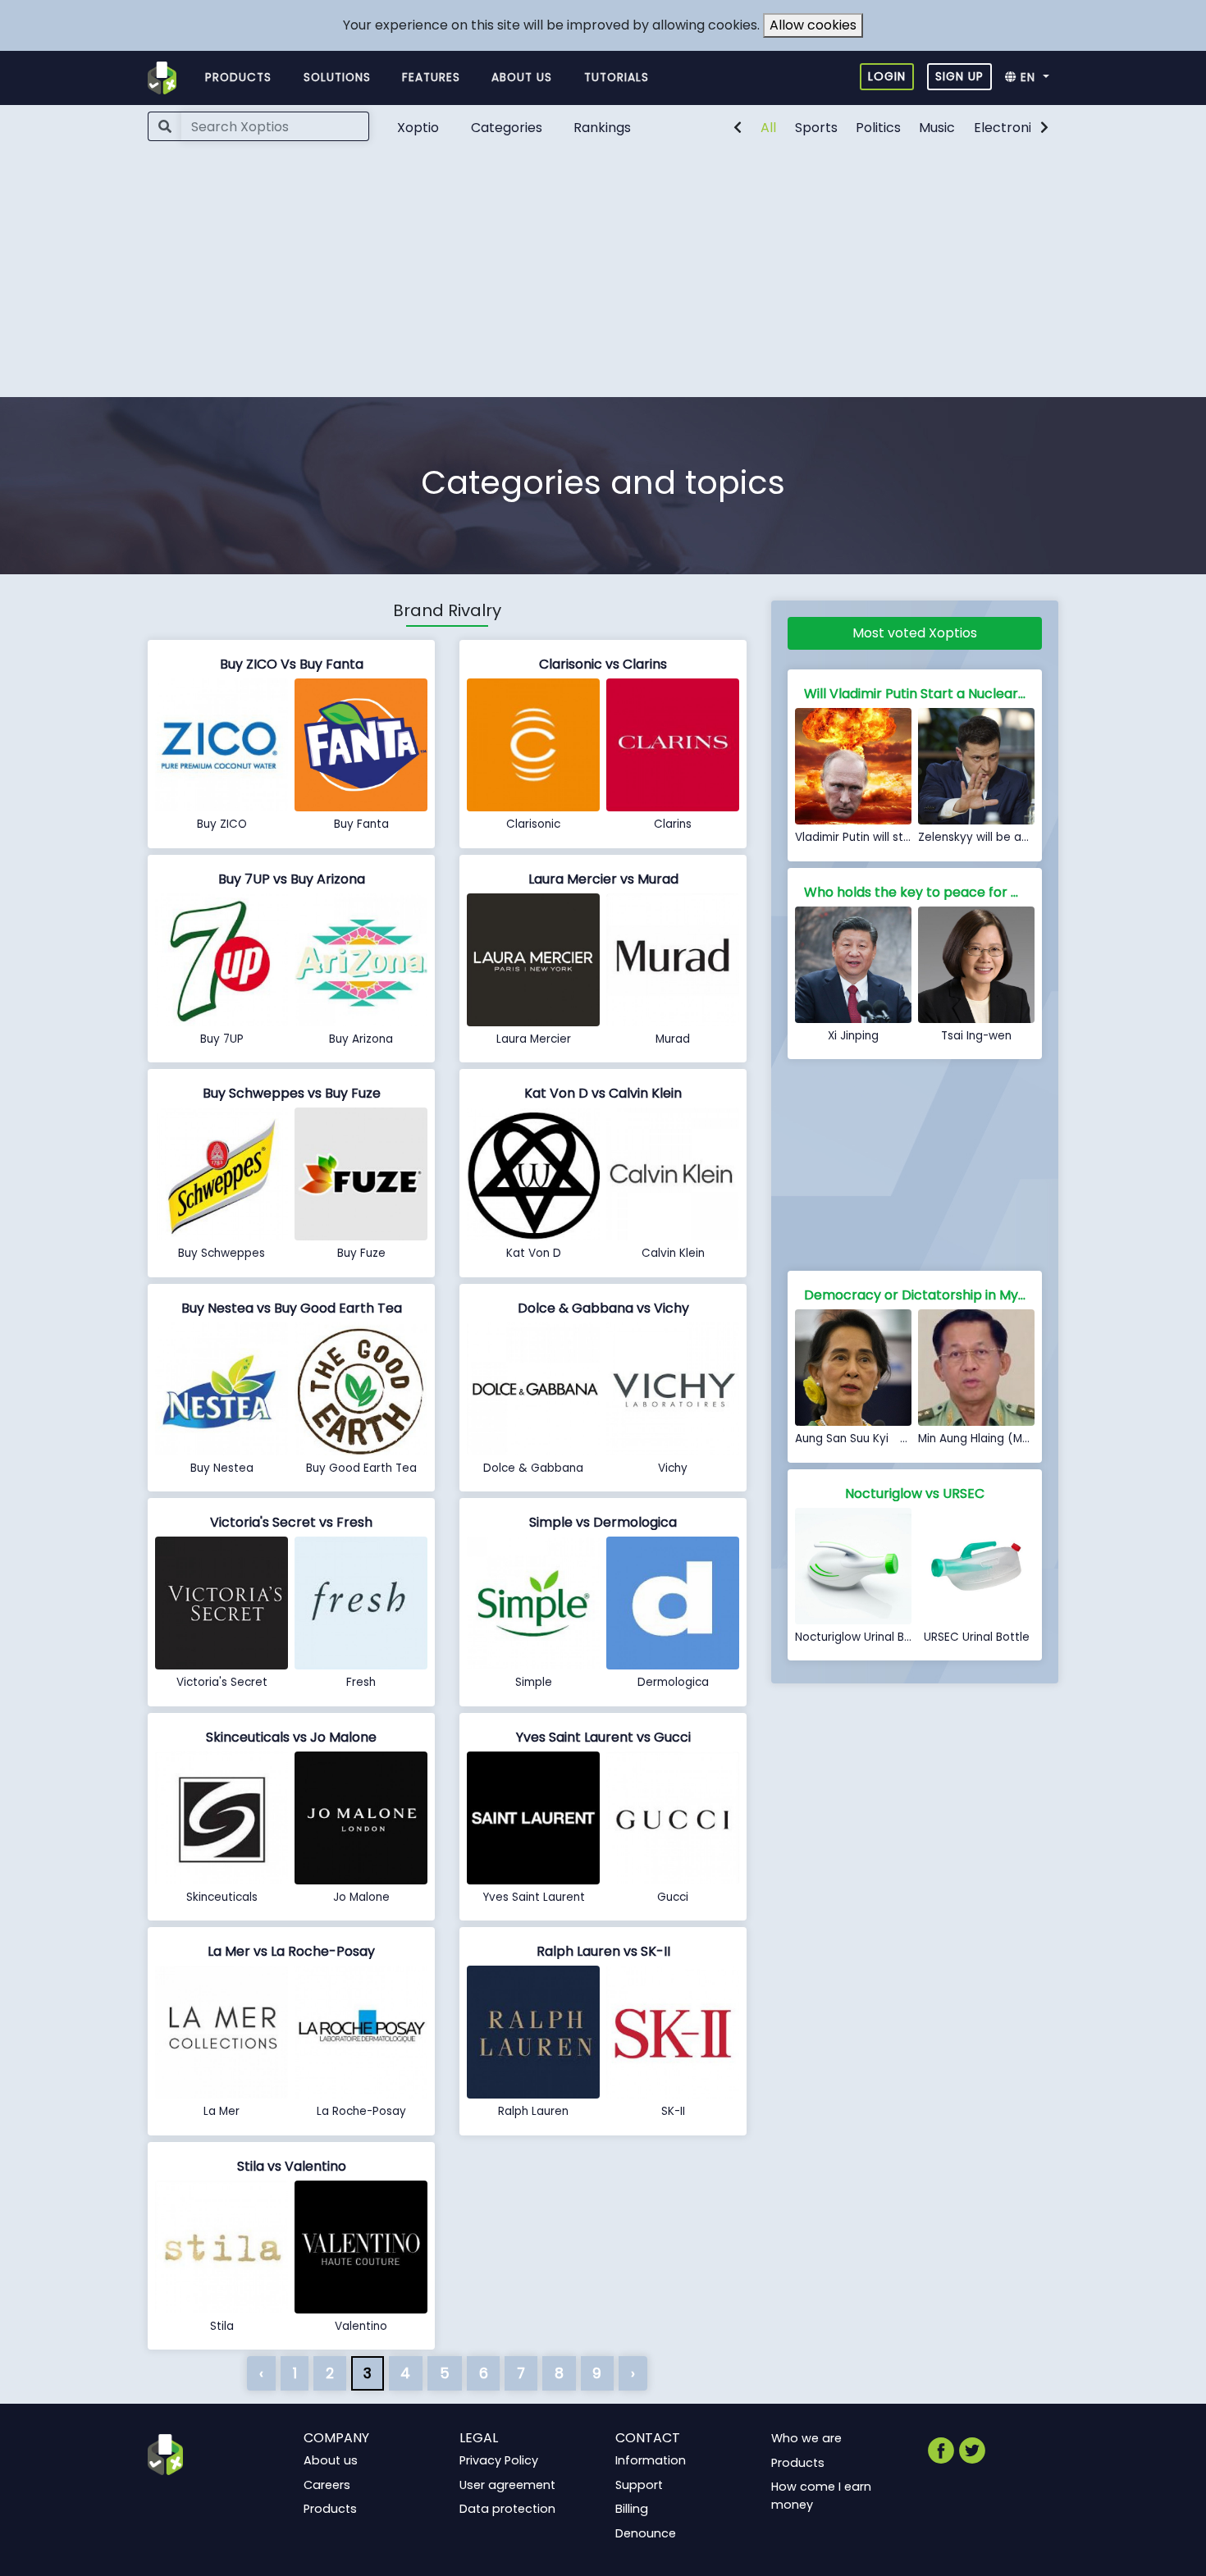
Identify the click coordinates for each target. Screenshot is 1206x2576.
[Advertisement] (603, 274)
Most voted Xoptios (915, 633)
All (768, 128)
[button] (1032, 78)
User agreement (507, 2485)
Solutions (337, 78)
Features (431, 78)
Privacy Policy (499, 2460)
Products (238, 78)
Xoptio (418, 128)
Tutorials (617, 78)
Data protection (507, 2509)
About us (522, 78)
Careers (327, 2485)
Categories (507, 128)
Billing (632, 2509)
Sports (816, 128)
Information (651, 2460)
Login (887, 76)
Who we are (806, 2438)
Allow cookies (813, 25)
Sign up (959, 76)
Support (639, 2485)
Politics (878, 128)
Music (937, 128)
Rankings (602, 128)
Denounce (646, 2533)
